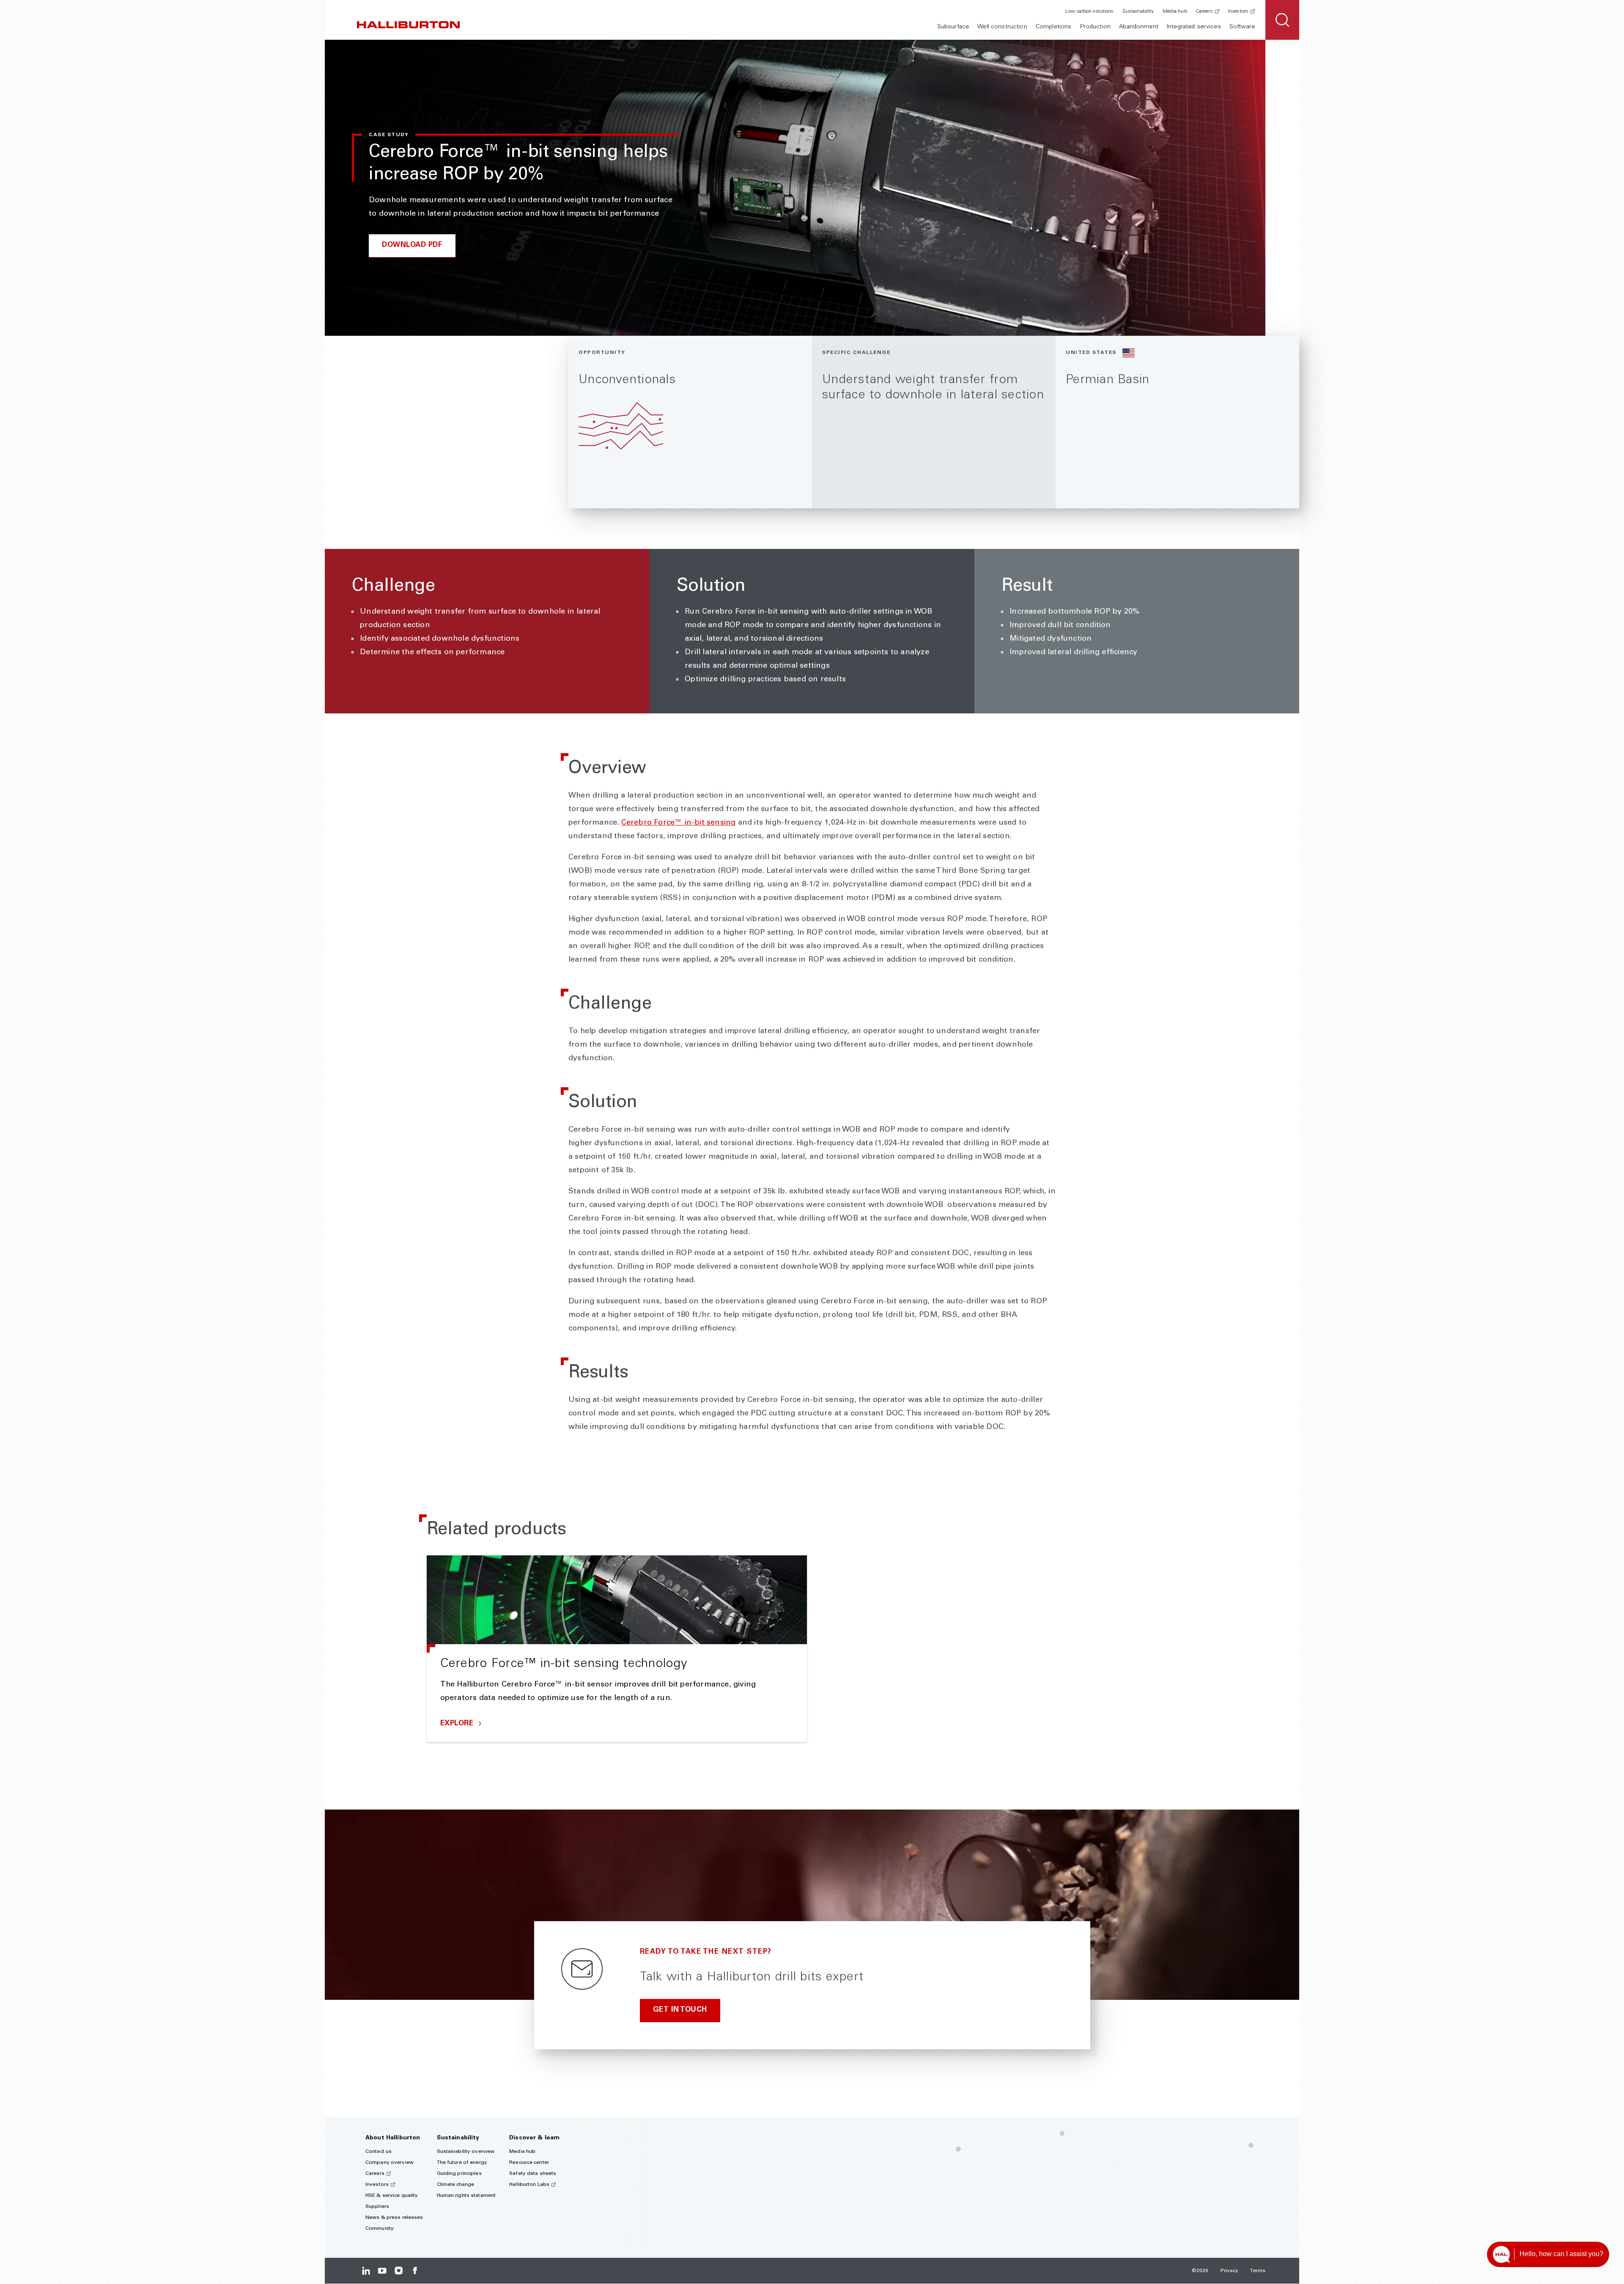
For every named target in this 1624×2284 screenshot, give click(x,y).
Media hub (1175, 11)
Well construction (1002, 27)
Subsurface (953, 27)
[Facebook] (415, 2271)
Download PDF (412, 245)
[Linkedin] (366, 2271)
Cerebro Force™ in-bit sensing (679, 823)
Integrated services (1194, 27)
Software (1242, 27)
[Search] (1282, 20)
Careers (1204, 11)
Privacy (1230, 2271)
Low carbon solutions (1089, 11)
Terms (1258, 2271)
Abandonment (1139, 27)
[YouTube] (382, 2271)
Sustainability (1138, 11)
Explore (458, 1724)
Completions (1054, 27)
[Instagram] (399, 2271)
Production (1095, 27)
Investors (1238, 11)
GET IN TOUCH (680, 2010)
